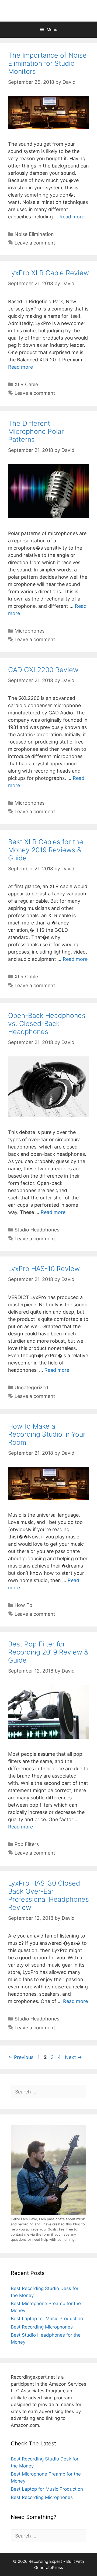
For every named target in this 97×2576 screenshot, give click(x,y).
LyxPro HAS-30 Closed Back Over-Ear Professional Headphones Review (48, 1895)
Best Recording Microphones (42, 2327)
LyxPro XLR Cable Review (48, 273)
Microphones (30, 631)
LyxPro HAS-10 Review (44, 1269)
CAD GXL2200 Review (43, 670)
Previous (21, 2057)
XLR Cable (26, 384)
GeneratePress (49, 2568)
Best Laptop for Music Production (47, 2319)
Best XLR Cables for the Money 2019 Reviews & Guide (46, 850)
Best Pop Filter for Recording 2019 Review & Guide (48, 1652)
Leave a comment (35, 243)
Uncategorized (31, 1388)
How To (23, 1605)
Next (73, 2057)
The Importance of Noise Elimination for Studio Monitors (47, 63)
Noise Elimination (34, 234)
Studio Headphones (37, 1230)
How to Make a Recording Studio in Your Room (47, 1434)
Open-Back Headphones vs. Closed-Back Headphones (47, 1024)
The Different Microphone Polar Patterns (36, 431)
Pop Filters (27, 1844)
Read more (72, 217)
